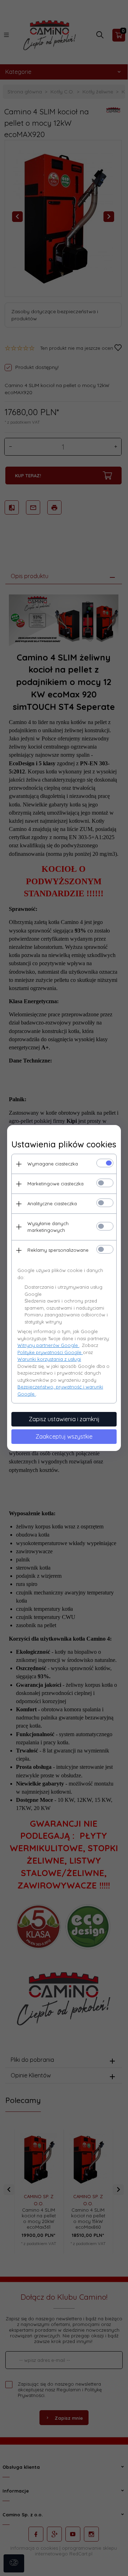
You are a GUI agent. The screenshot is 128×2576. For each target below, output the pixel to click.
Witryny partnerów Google (48, 1345)
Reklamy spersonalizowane (58, 1250)
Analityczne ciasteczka (52, 1203)
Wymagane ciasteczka (53, 1164)
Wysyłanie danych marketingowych (48, 1227)
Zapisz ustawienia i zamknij (64, 1419)
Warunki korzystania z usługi (49, 1359)
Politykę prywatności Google (50, 1352)
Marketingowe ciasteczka (55, 1184)
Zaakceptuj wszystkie (64, 1436)
